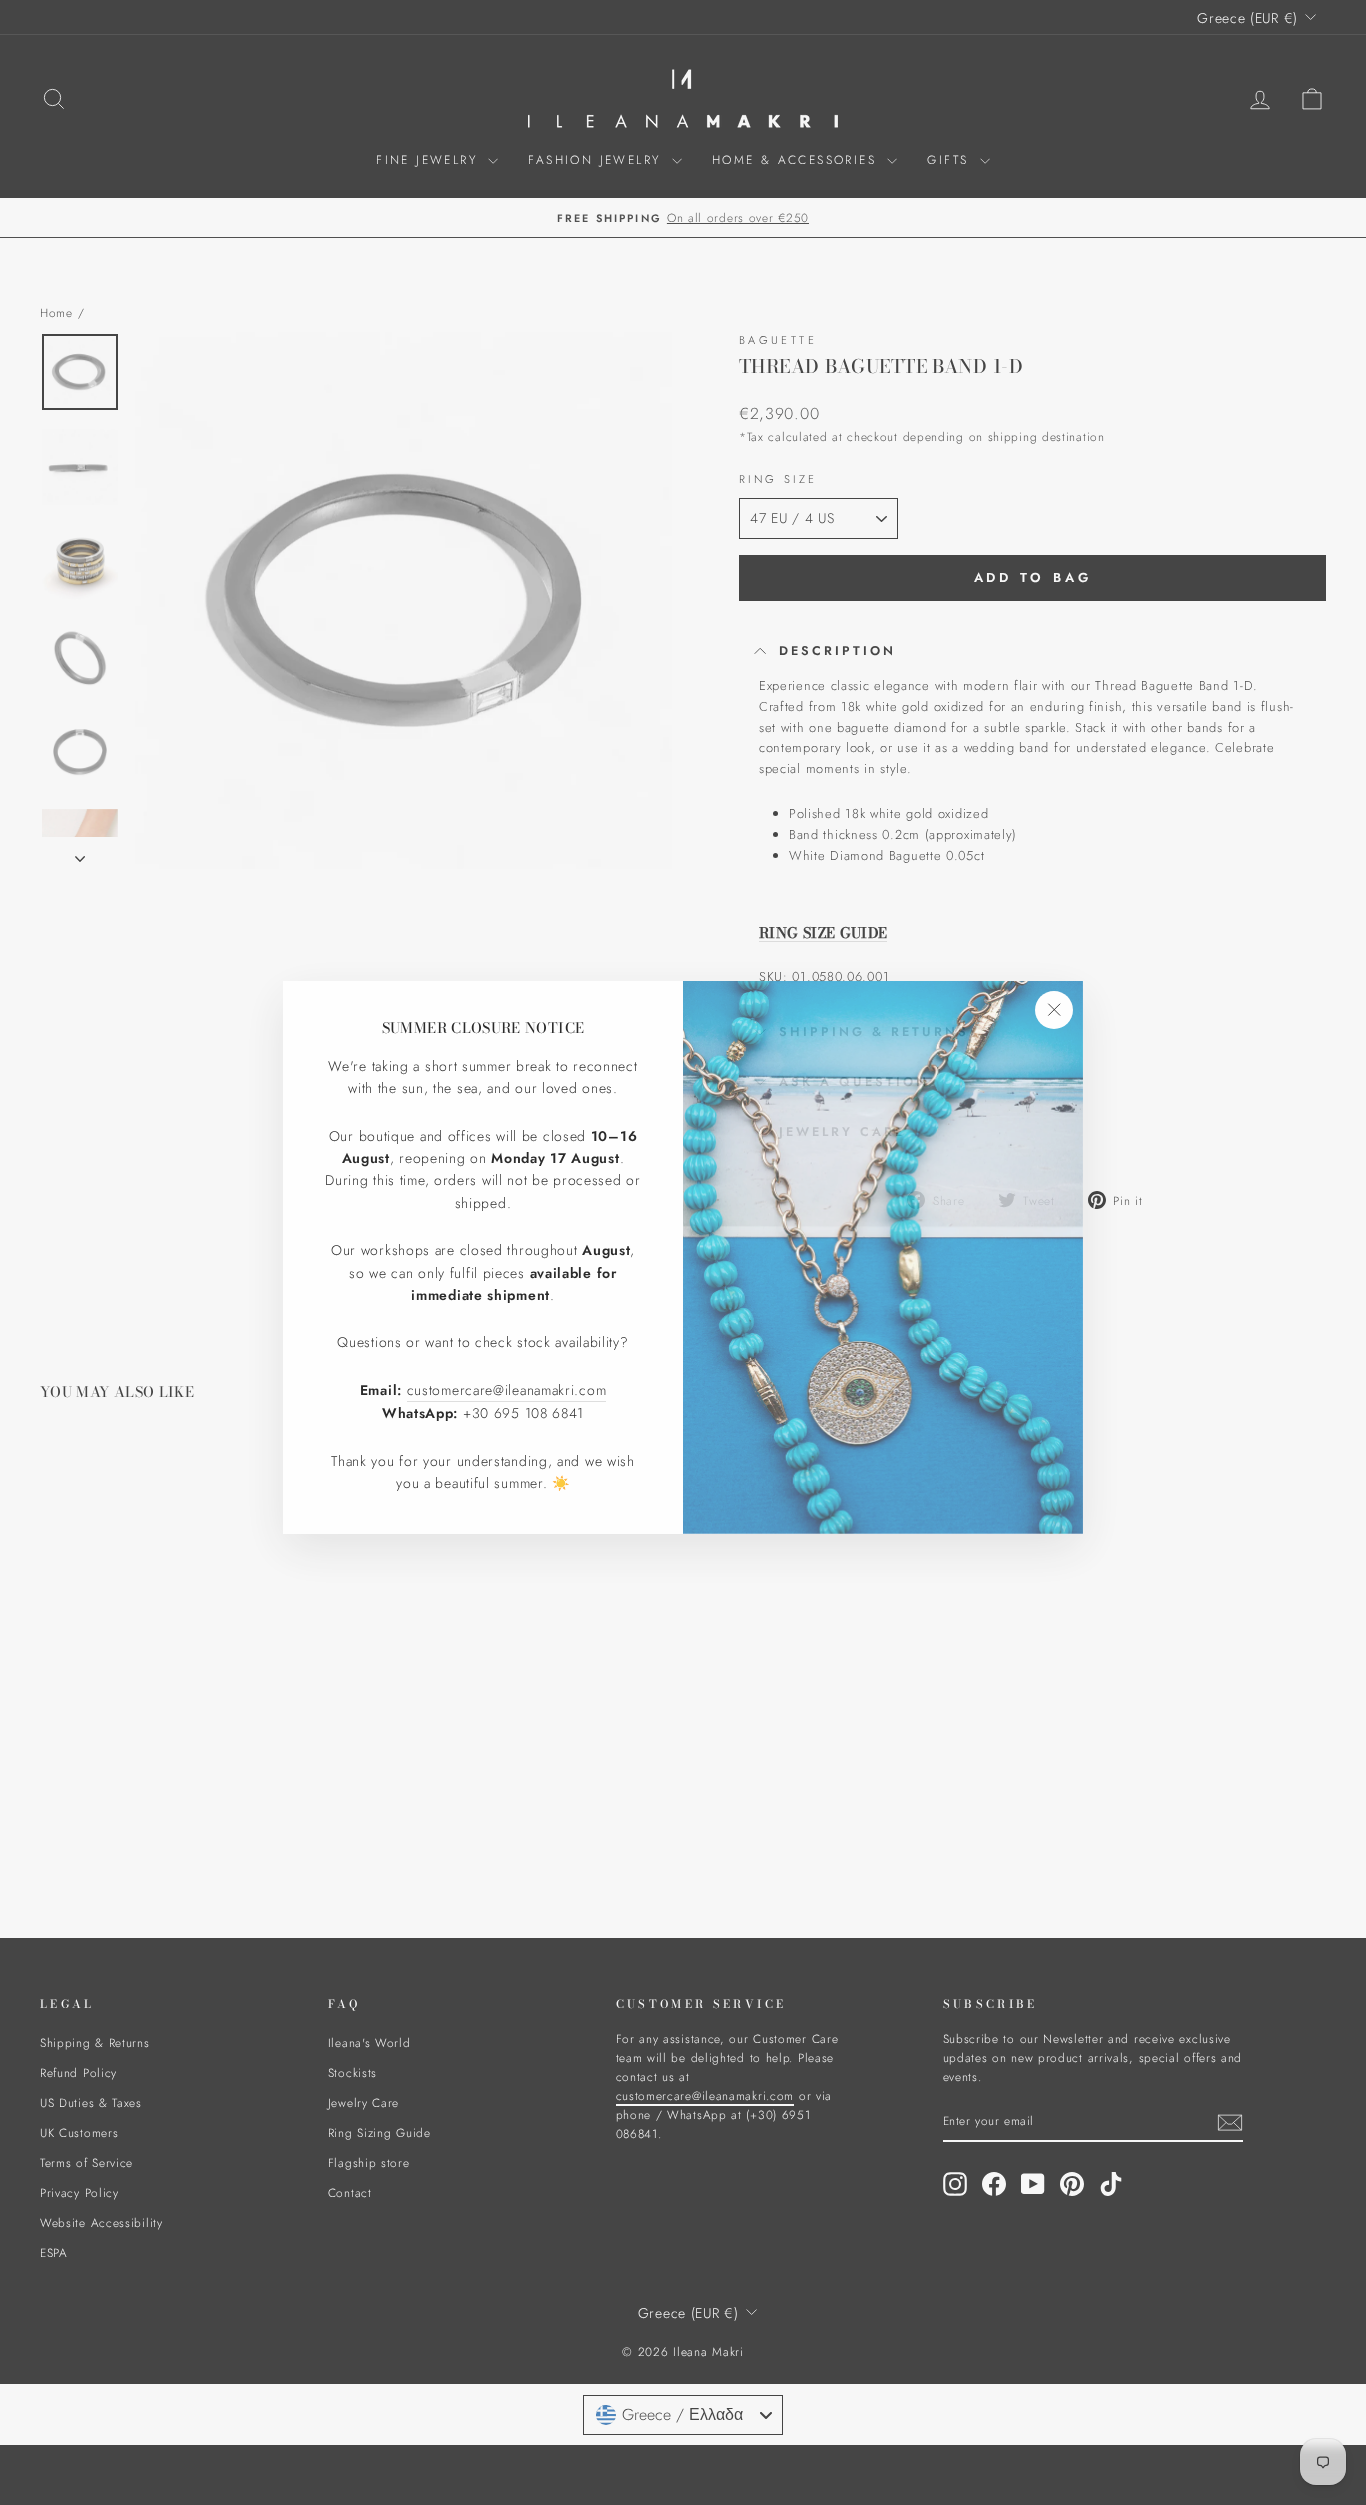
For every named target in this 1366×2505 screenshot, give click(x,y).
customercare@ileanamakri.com (507, 1385)
